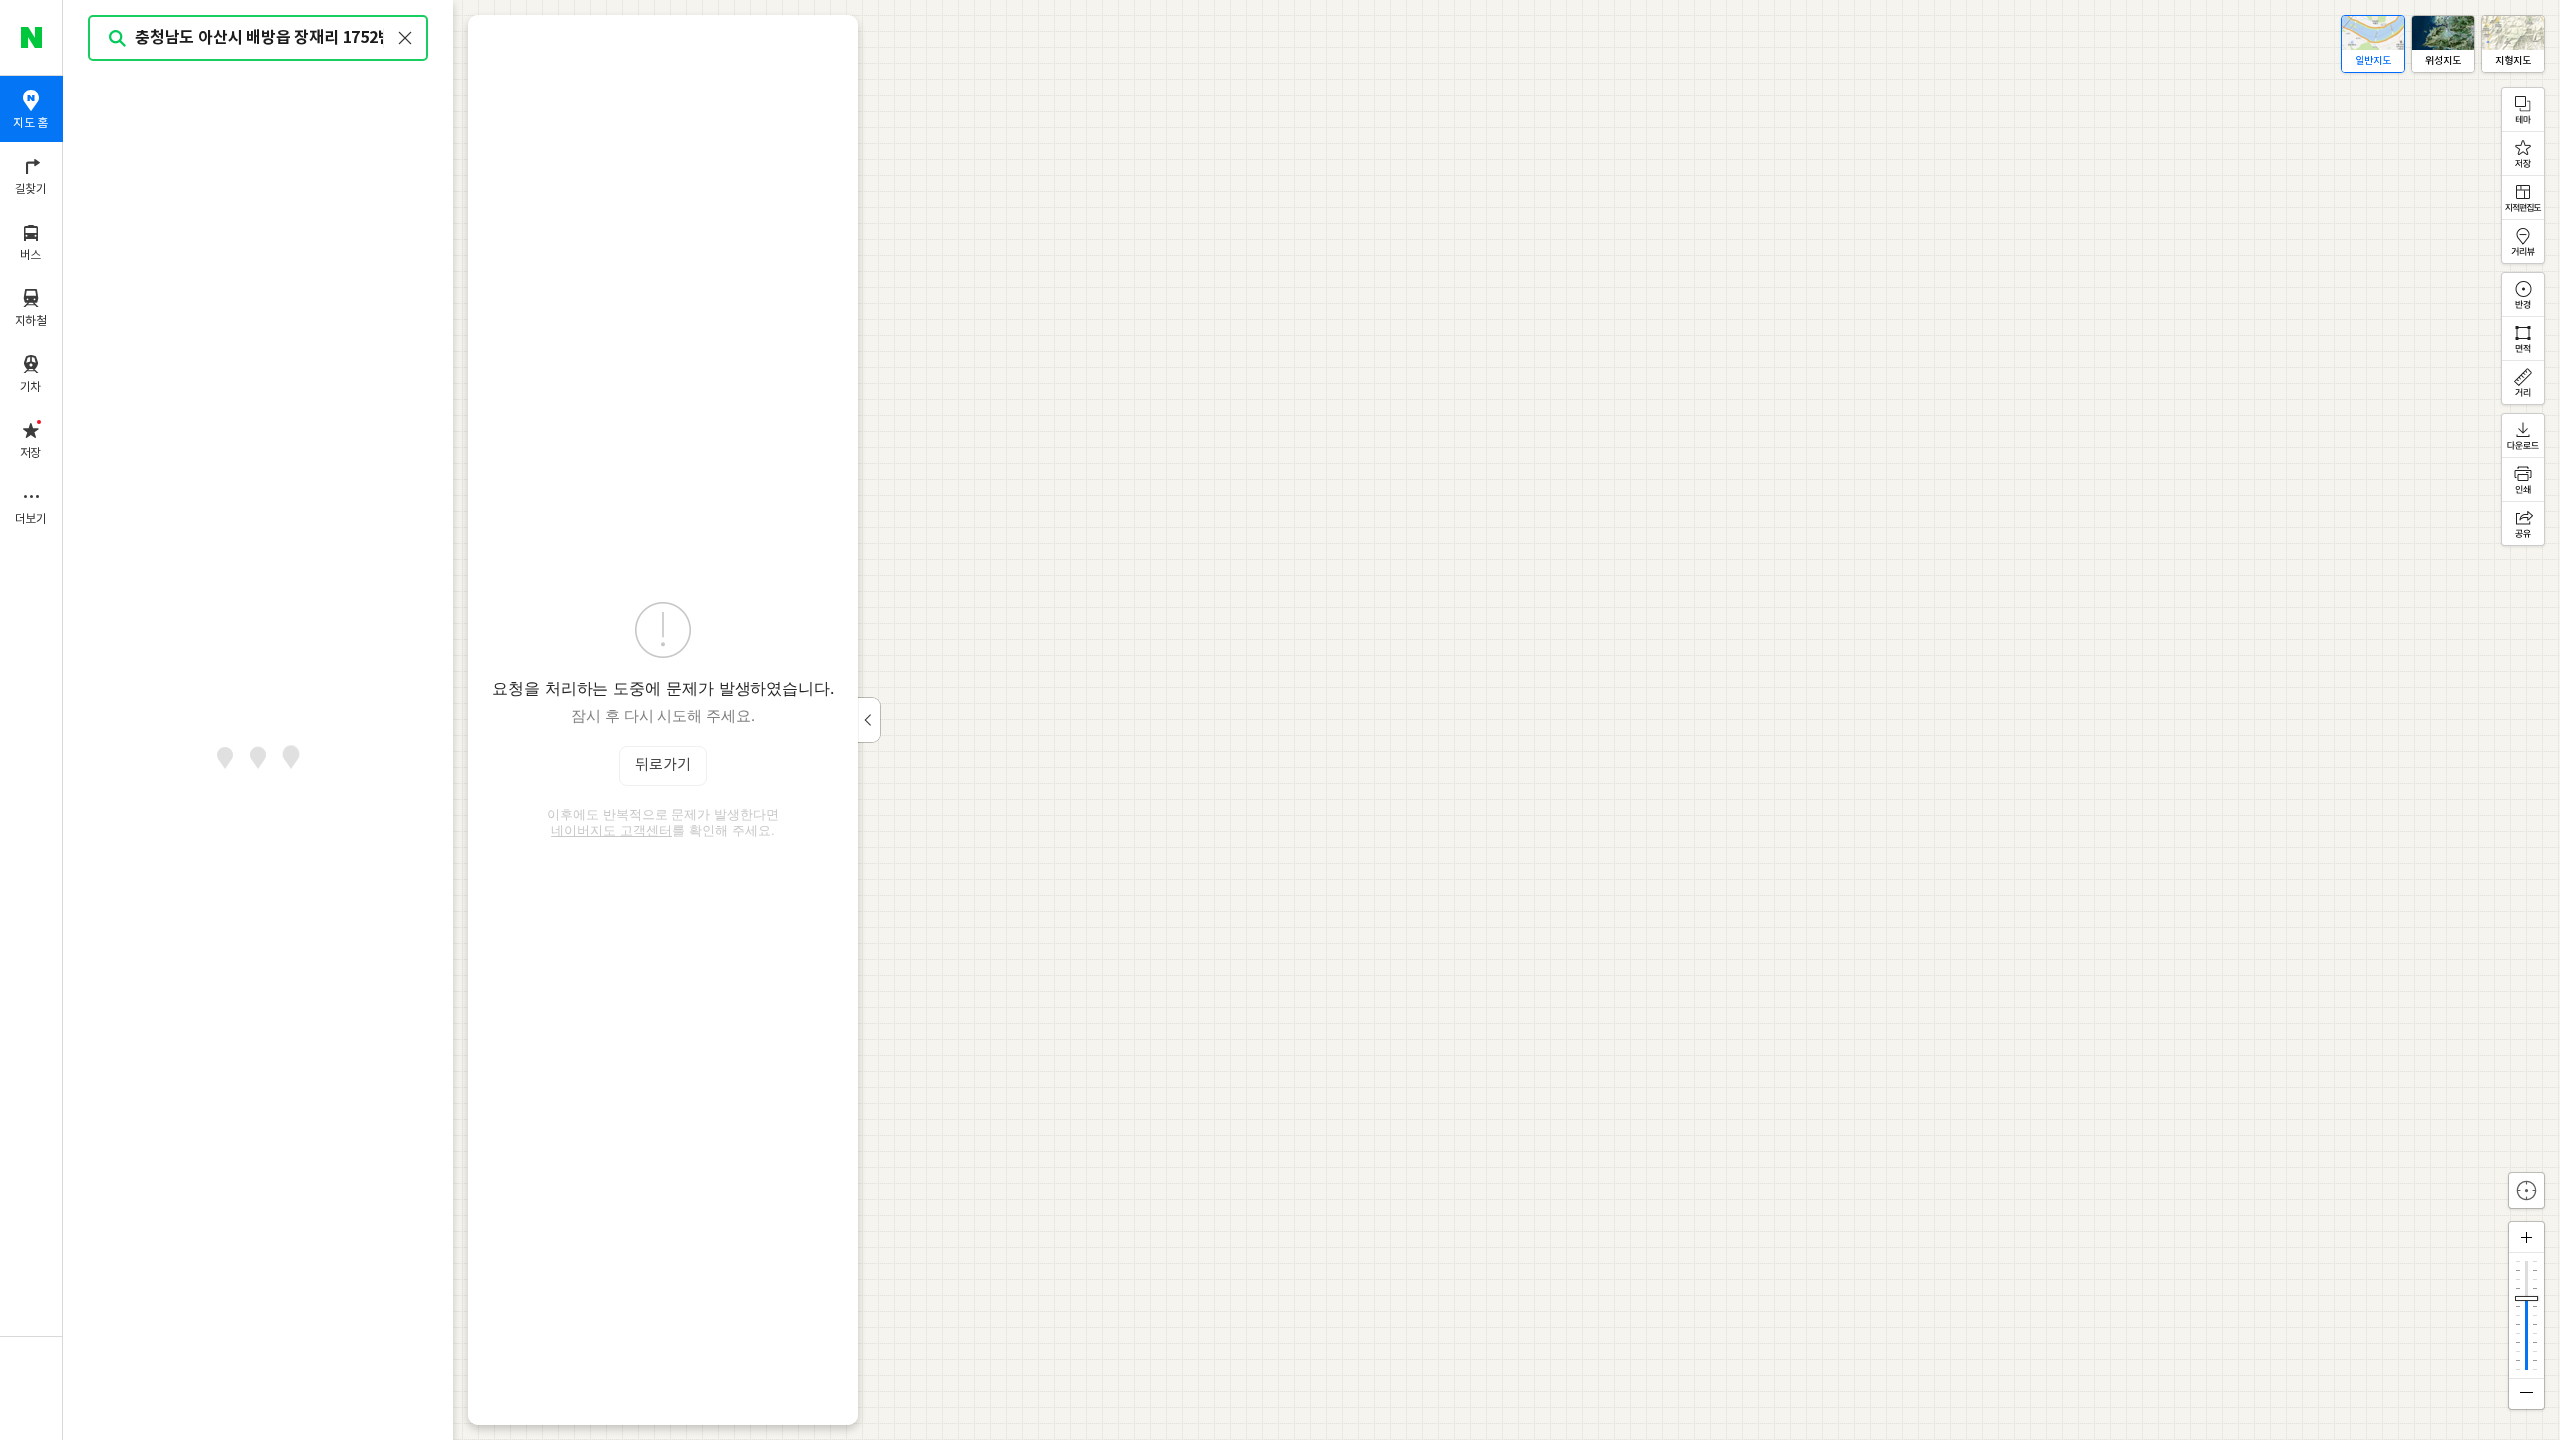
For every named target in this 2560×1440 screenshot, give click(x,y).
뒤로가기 (663, 765)
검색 (118, 38)
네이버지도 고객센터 (611, 830)
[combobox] (259, 38)
